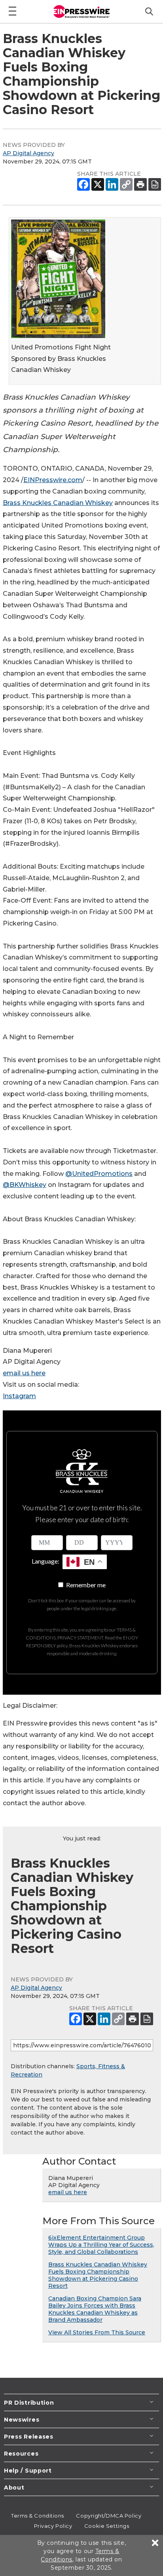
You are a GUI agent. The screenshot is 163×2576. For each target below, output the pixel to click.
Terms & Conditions (38, 2516)
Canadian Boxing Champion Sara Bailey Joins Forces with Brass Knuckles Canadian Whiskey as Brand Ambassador (95, 2309)
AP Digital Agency (28, 153)
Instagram (19, 1396)
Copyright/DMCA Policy (109, 2516)
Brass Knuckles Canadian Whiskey (58, 503)
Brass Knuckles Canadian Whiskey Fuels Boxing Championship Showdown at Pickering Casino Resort (98, 2275)
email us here (24, 1373)
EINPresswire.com (53, 480)
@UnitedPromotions (99, 1174)
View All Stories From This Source (97, 2332)
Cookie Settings (107, 2526)
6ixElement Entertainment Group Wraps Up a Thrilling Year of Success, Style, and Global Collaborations (101, 2245)
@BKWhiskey (25, 1185)
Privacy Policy (53, 2526)
